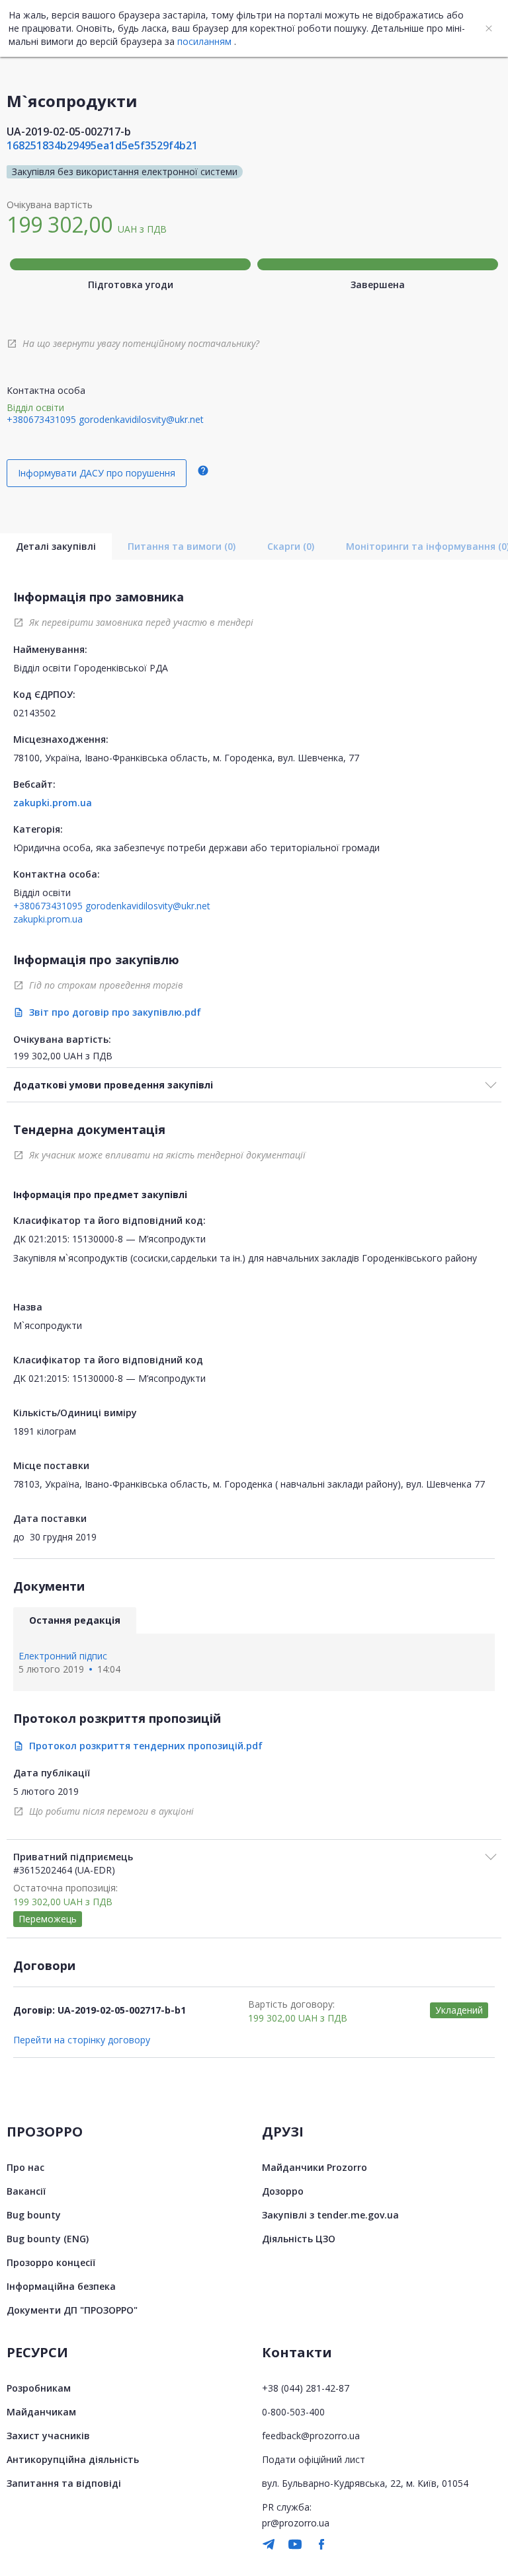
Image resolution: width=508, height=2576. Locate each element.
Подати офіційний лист (314, 2459)
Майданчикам (41, 2412)
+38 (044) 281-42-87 (306, 2388)
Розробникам (39, 2388)
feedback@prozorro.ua (311, 2436)
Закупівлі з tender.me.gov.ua (330, 2215)
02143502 (34, 713)
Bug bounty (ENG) (48, 2239)
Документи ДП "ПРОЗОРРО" (72, 2310)
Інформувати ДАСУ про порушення (97, 473)
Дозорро (283, 2191)
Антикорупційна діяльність (73, 2459)
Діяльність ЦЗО (299, 2239)
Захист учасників (48, 2436)
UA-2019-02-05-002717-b (69, 132)
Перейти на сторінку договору (82, 2040)
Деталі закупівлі (56, 546)
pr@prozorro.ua (296, 2523)
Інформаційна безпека (61, 2286)
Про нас (25, 2167)
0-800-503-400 (293, 2412)
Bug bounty (34, 2215)
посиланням (204, 41)
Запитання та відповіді (64, 2483)
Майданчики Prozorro (315, 2167)
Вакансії (26, 2191)
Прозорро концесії (51, 2262)
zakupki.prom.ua (53, 803)
